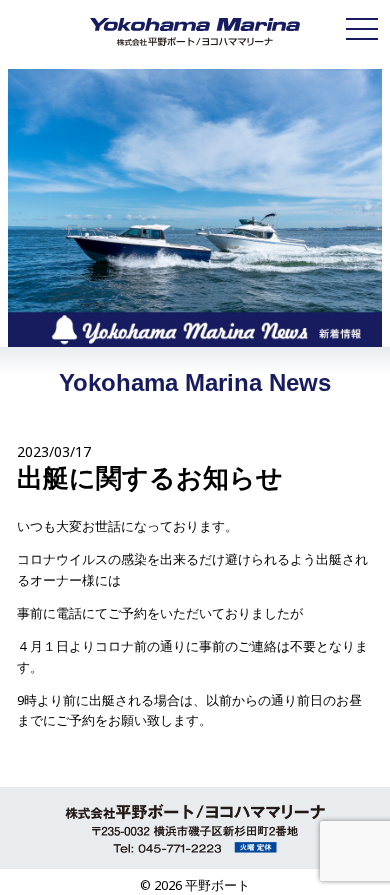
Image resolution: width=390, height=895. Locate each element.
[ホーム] (195, 32)
